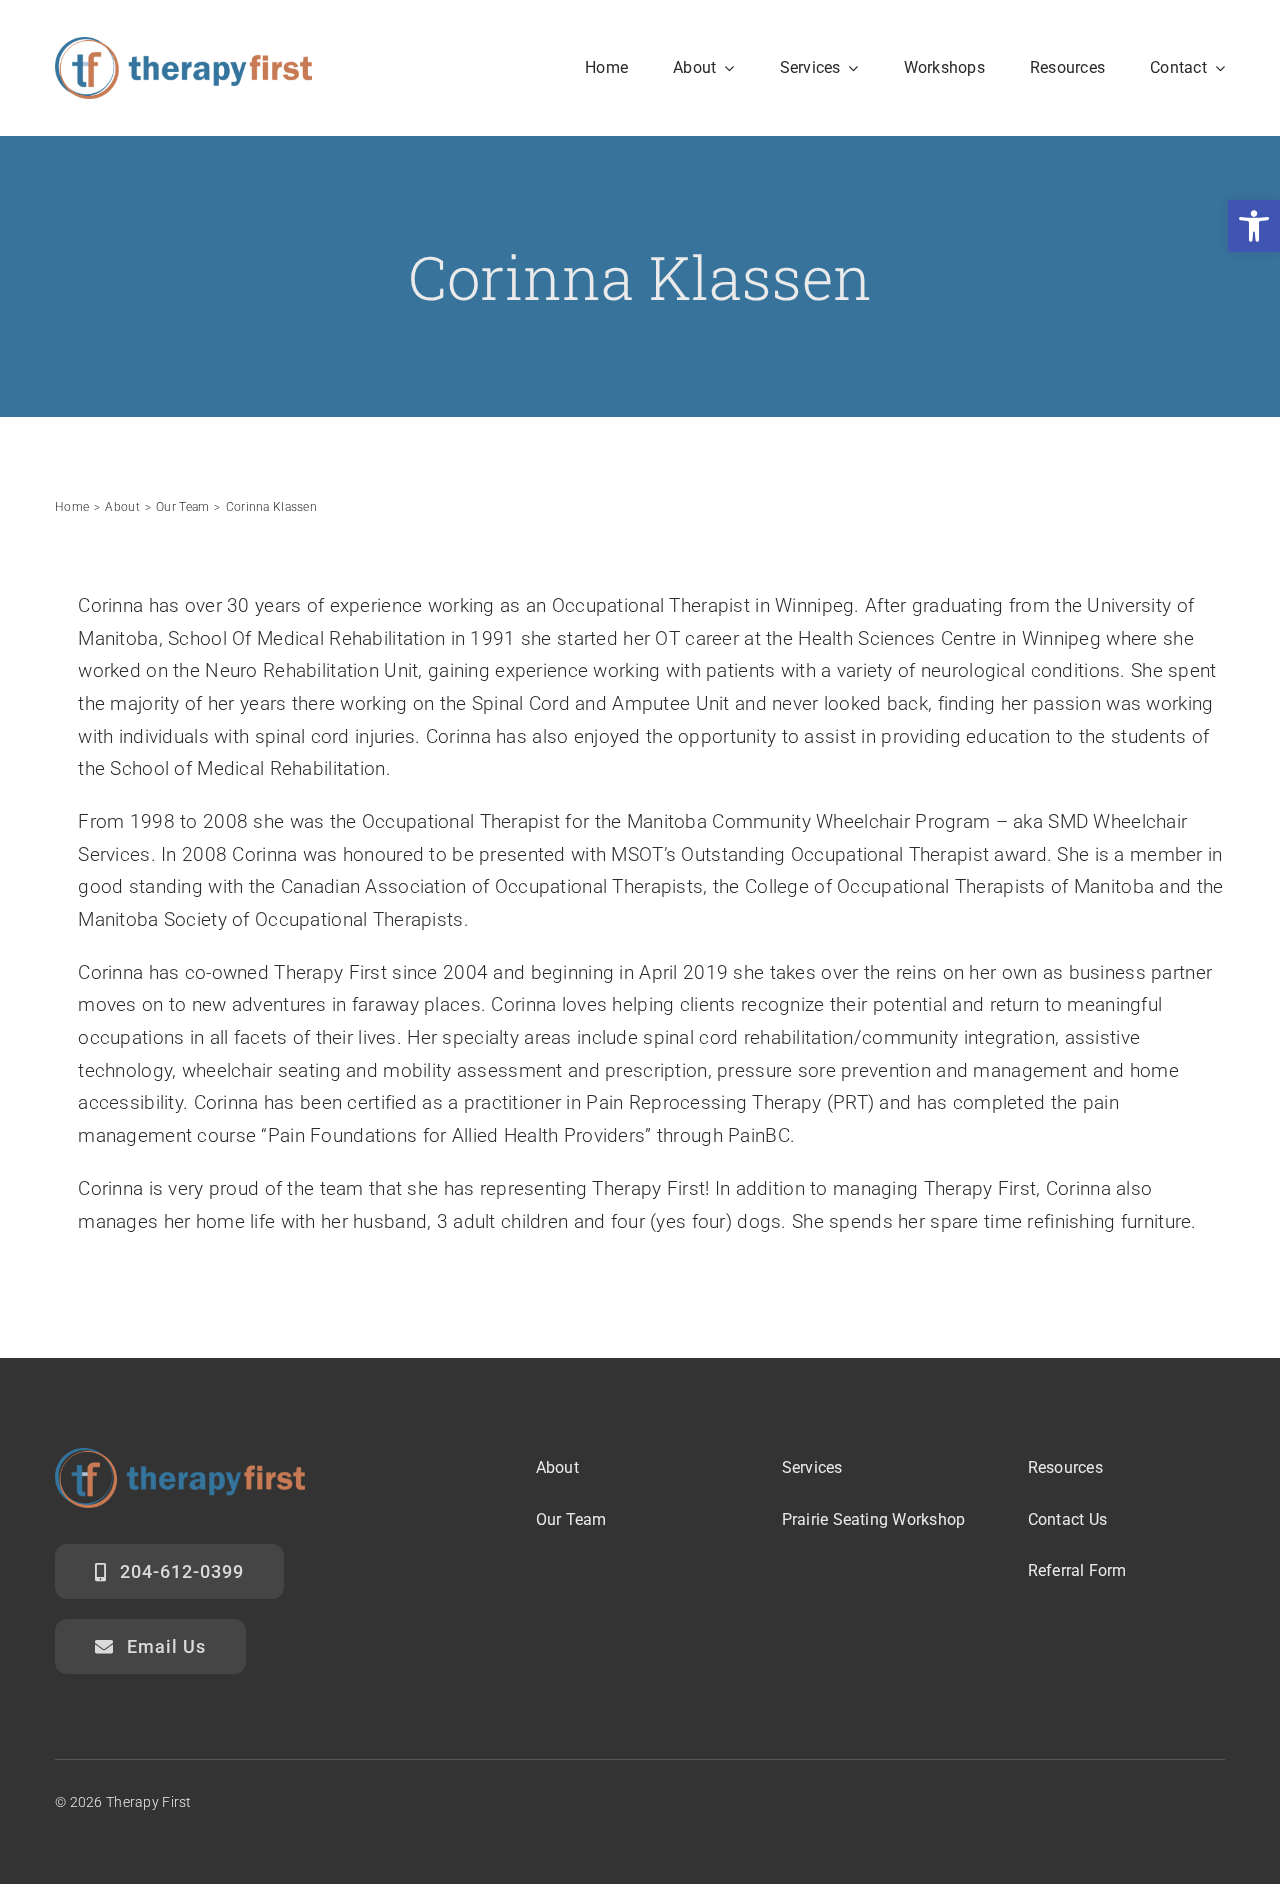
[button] (1254, 226)
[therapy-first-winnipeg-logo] (183, 46)
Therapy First (149, 1802)
